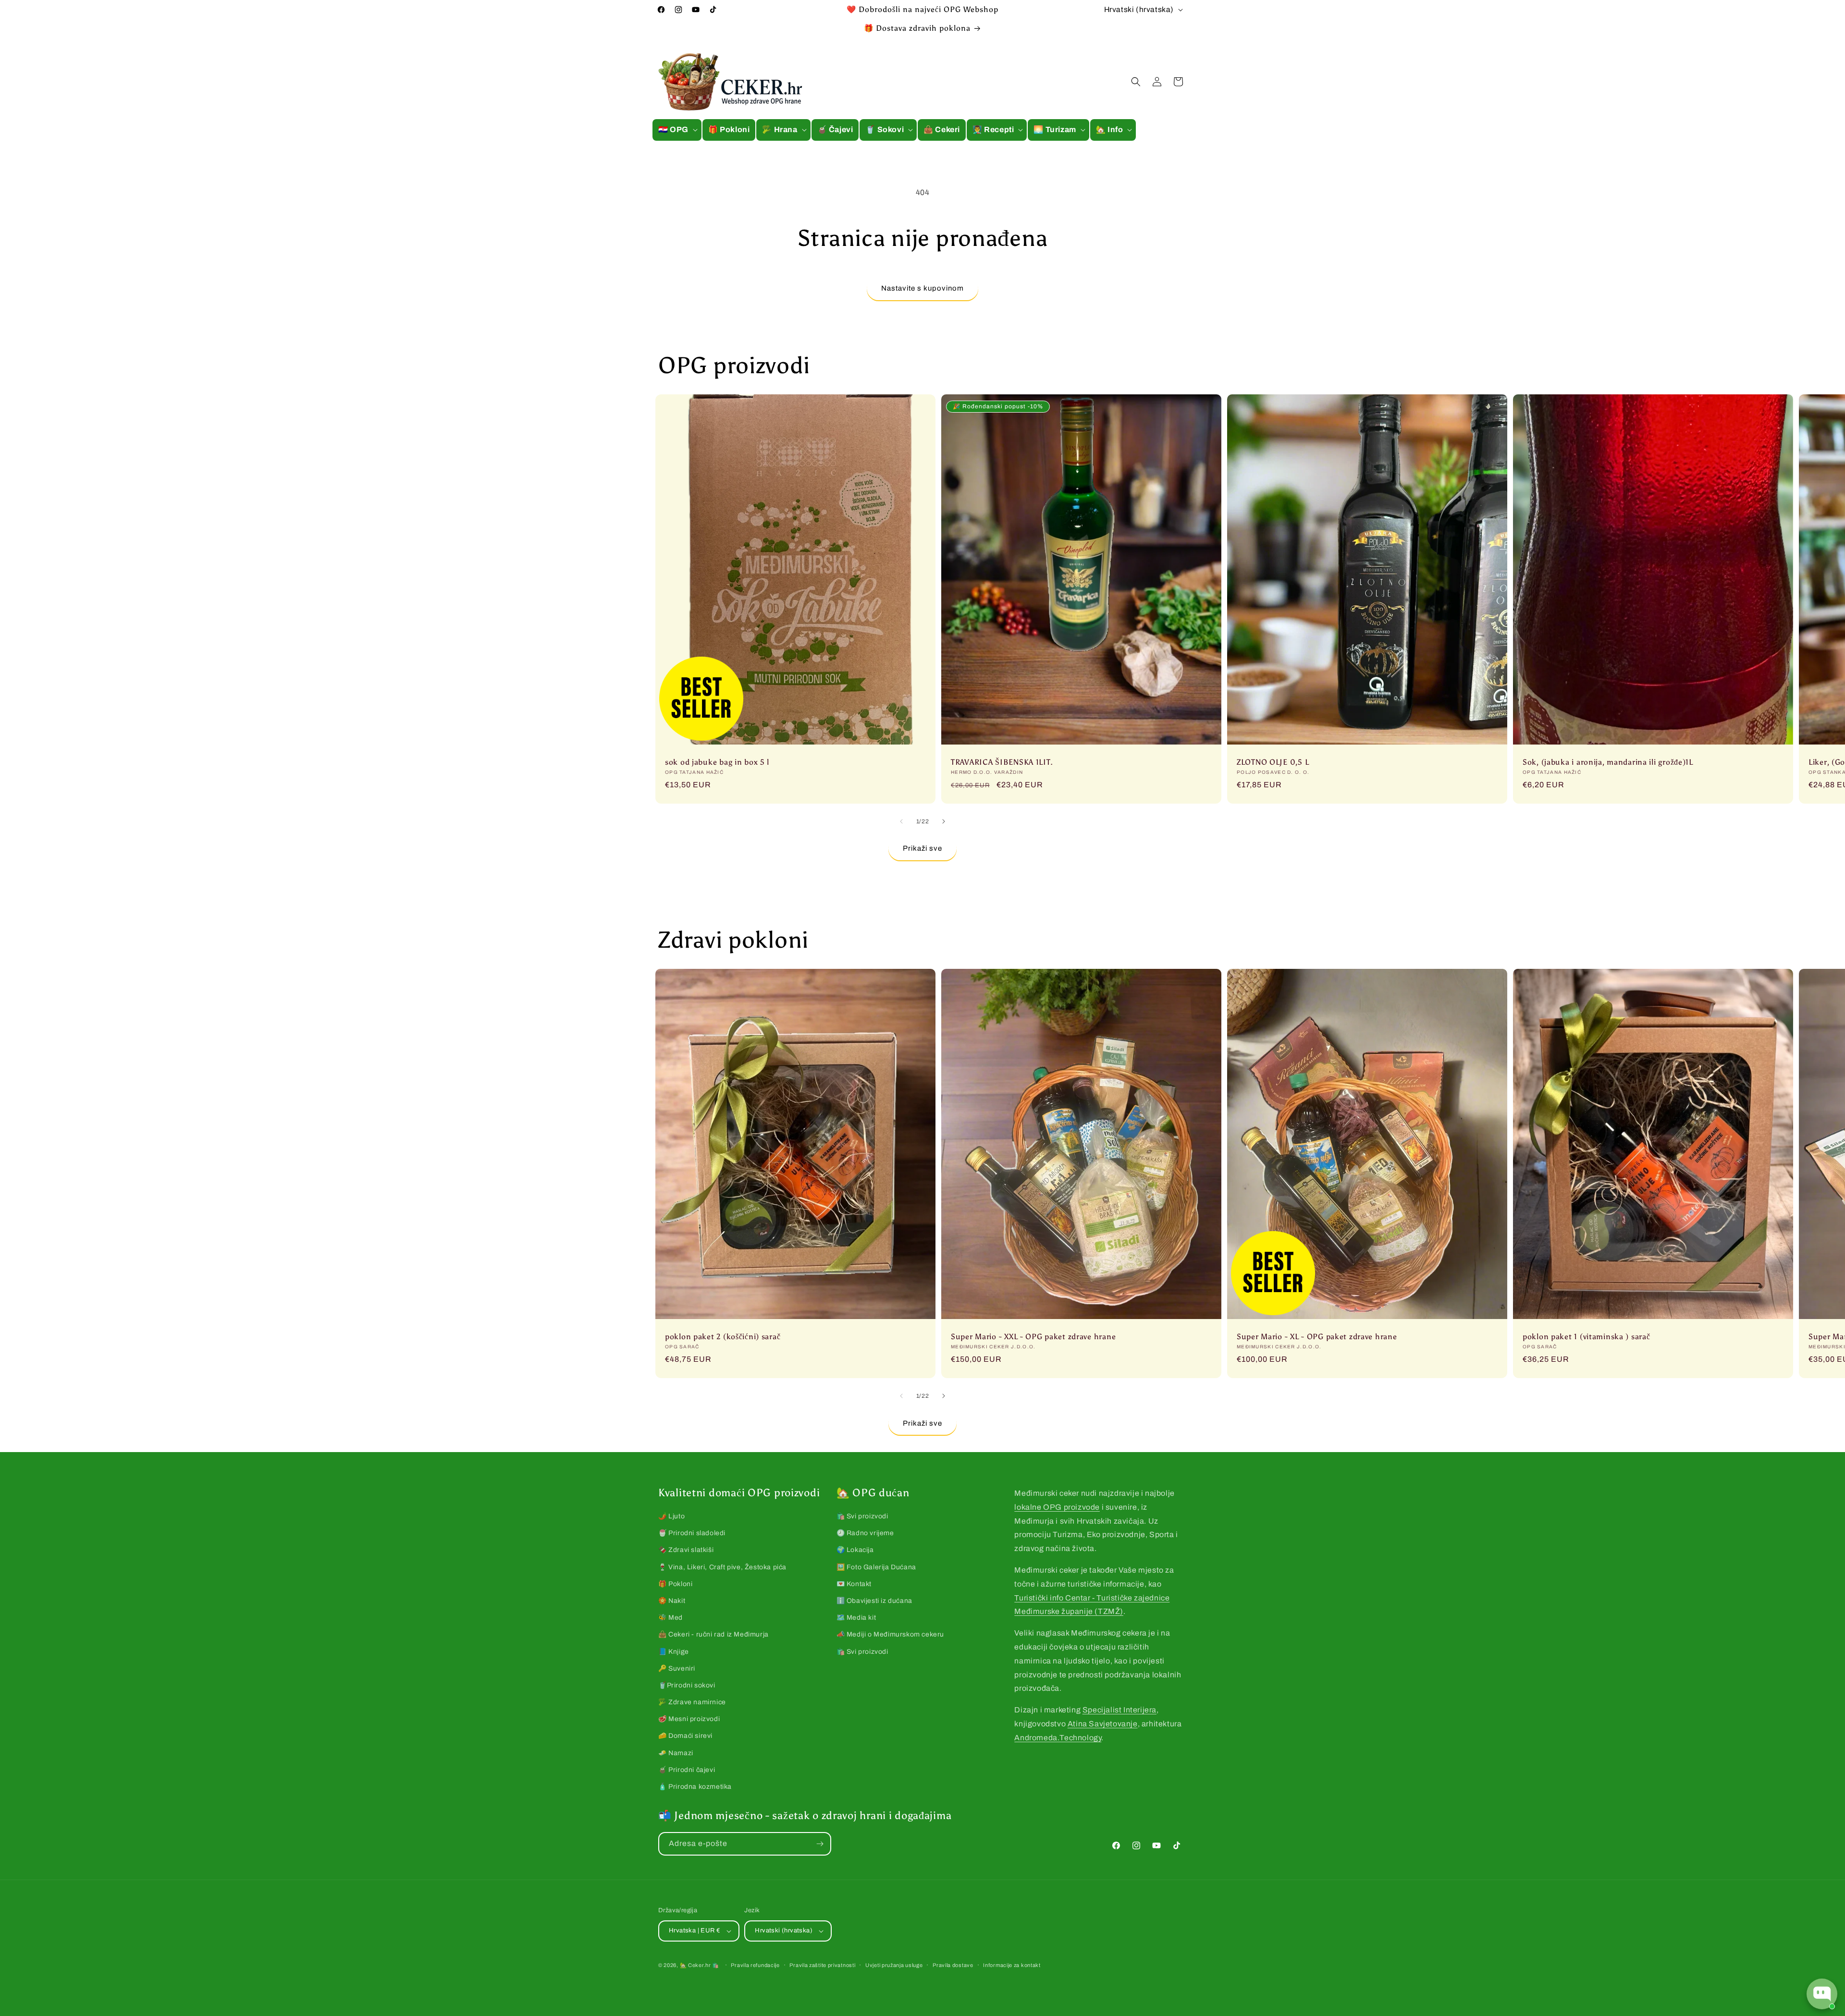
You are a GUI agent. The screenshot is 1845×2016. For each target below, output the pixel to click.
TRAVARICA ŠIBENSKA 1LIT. (1002, 762)
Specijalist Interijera (1119, 1710)
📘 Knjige (674, 1652)
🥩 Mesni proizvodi (689, 1719)
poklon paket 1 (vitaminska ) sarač (1586, 1337)
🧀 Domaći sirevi (685, 1736)
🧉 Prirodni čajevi (687, 1770)
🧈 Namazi (676, 1753)
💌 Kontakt (854, 1584)
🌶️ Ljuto (671, 1516)
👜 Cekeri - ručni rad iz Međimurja (713, 1634)
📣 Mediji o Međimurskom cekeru (890, 1634)
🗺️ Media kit (856, 1618)
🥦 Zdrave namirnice (692, 1702)
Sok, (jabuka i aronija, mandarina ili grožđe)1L (1608, 762)
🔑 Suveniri (677, 1668)
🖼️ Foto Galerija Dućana (876, 1567)
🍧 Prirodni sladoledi (692, 1533)
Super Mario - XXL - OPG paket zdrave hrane (1033, 1337)
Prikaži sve (922, 848)
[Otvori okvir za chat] (1822, 1994)
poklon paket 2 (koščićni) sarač (723, 1337)
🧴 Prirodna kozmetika (695, 1787)
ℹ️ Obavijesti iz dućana (874, 1601)
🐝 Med (670, 1618)
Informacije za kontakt (1012, 1965)
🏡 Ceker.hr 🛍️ (700, 1965)
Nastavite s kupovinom (922, 288)
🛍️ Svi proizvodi (862, 1516)
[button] (677, 130)
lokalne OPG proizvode (1057, 1507)
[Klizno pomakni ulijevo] (901, 821)
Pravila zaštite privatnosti (822, 1965)
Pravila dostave (953, 1965)
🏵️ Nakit (672, 1601)
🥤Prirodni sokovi (687, 1685)
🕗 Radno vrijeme (865, 1533)
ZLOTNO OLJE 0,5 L (1273, 762)
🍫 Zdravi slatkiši (686, 1550)
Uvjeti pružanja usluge (894, 1965)
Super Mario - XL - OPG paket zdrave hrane (1317, 1337)
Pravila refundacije (755, 1965)
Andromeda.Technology (1058, 1738)
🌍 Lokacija (855, 1550)
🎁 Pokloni (675, 1584)
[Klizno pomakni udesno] (944, 821)
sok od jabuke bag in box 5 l (717, 762)
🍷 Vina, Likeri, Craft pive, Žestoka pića (722, 1567)
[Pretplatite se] (820, 1844)
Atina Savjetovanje (1103, 1724)
